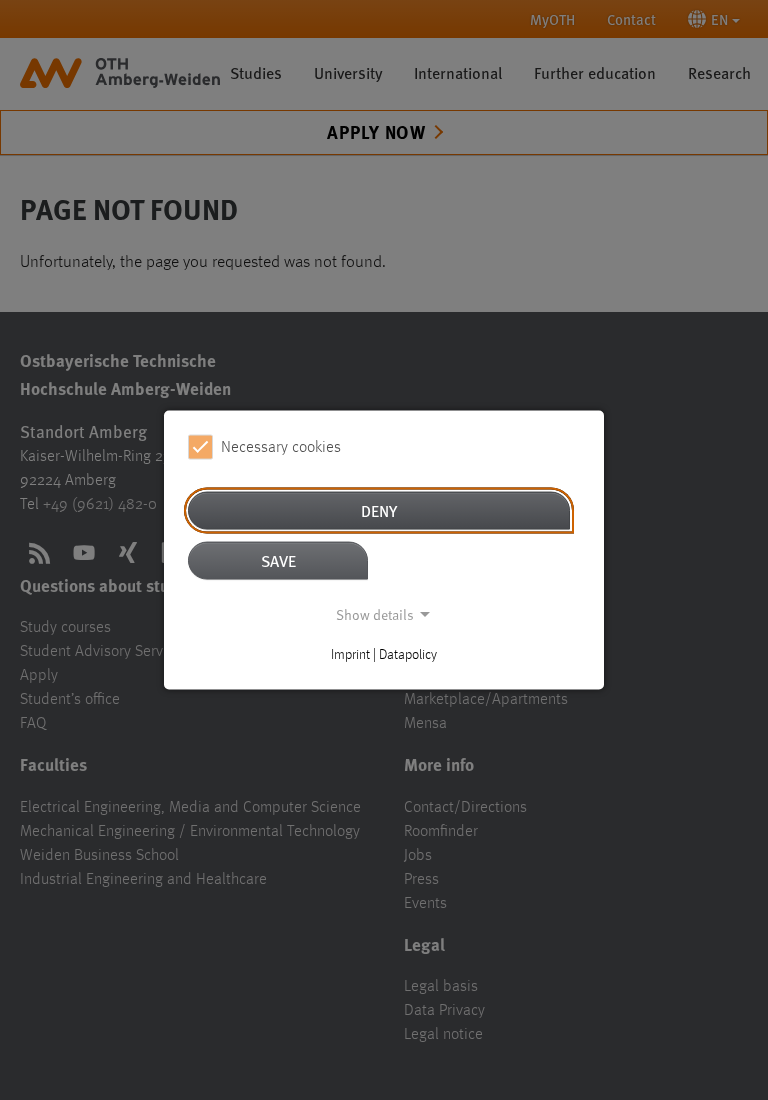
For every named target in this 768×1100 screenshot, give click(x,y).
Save (278, 560)
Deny (379, 510)
